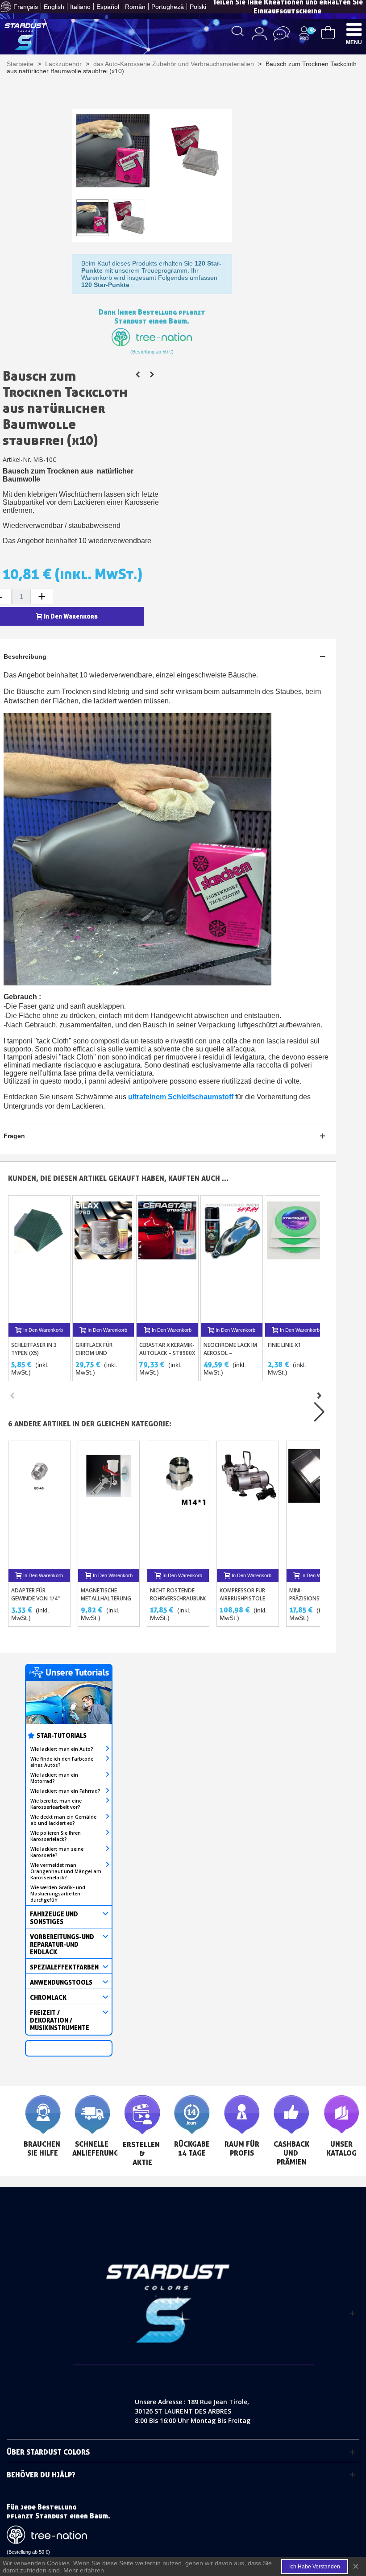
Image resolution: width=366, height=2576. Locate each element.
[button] (320, 1396)
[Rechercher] (238, 30)
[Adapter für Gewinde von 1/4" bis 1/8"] (39, 1505)
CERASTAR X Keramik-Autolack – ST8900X (167, 1349)
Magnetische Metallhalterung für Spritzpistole (106, 1598)
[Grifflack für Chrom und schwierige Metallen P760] (104, 1259)
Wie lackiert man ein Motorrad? (54, 1778)
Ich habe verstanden (315, 2567)
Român (135, 7)
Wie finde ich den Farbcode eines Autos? (62, 1762)
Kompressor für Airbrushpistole (242, 1594)
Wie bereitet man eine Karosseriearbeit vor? (56, 1804)
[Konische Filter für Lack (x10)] (152, 374)
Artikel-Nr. (17, 459)
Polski (198, 7)
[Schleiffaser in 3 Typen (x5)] (39, 1259)
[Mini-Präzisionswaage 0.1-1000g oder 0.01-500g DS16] (317, 1505)
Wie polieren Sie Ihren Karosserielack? (56, 1836)
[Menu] (354, 29)
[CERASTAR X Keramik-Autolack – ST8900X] (167, 1259)
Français (26, 7)
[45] (328, 32)
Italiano (80, 7)
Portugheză (168, 7)
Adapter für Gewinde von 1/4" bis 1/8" (35, 1598)
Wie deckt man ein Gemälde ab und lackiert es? (63, 1820)
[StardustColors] (26, 37)
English (54, 7)
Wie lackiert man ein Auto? (62, 1749)
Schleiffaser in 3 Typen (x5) (34, 1349)
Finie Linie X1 (284, 1345)
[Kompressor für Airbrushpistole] (248, 1505)
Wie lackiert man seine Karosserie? (57, 1852)
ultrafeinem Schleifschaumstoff (181, 1097)
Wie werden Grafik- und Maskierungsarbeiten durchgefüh (58, 1894)
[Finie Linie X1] (296, 1259)
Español (108, 7)
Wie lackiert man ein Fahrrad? (65, 1791)
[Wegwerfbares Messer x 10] (138, 374)
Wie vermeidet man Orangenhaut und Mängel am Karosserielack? (66, 1871)
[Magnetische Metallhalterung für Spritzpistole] (109, 1505)
